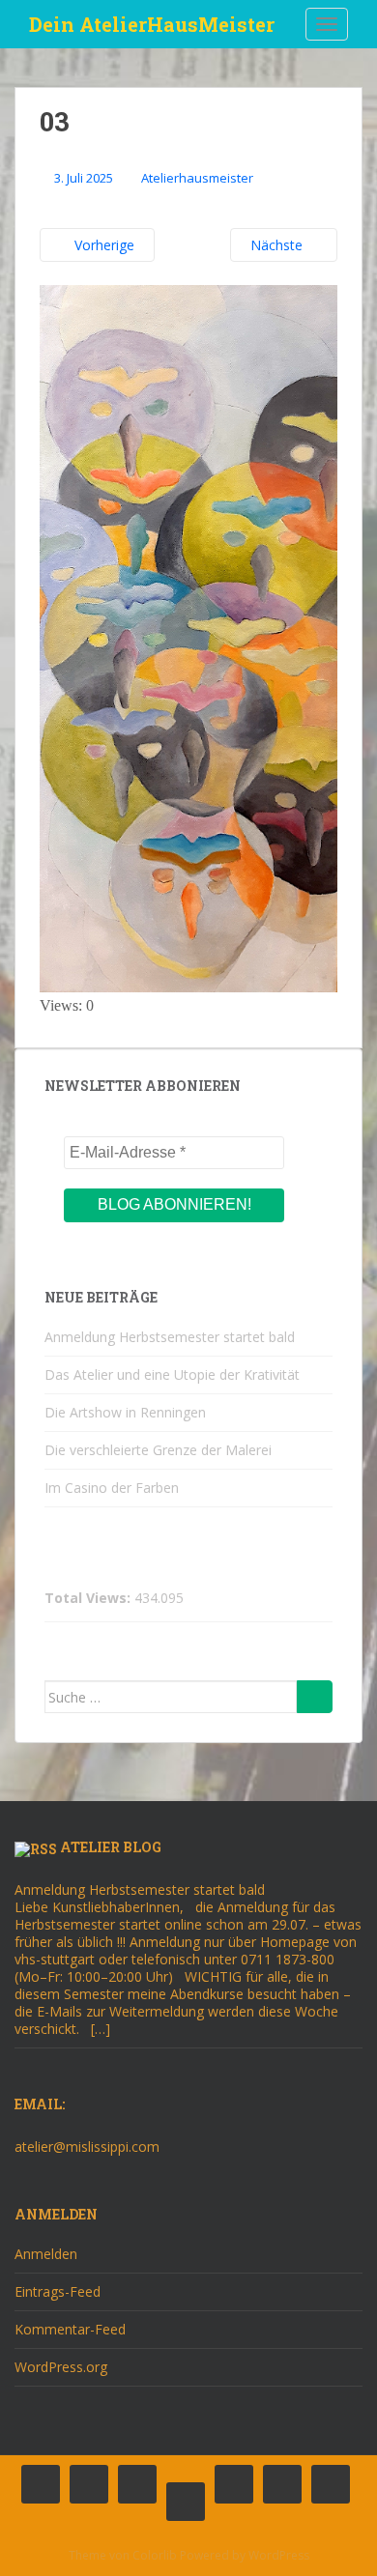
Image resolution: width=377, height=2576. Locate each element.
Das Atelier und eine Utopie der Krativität (172, 1374)
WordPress (279, 2555)
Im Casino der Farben (112, 1488)
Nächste (278, 245)
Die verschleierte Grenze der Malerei (158, 1450)
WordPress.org (61, 2367)
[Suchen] (315, 1697)
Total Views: (89, 1598)
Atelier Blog (111, 1847)
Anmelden (46, 2254)
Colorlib (155, 2555)
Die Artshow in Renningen (125, 1412)
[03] (188, 637)
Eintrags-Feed (58, 2291)
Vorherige (102, 245)
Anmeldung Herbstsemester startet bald (170, 1337)
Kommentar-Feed (70, 2329)
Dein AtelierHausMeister (152, 24)
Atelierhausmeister (197, 178)
